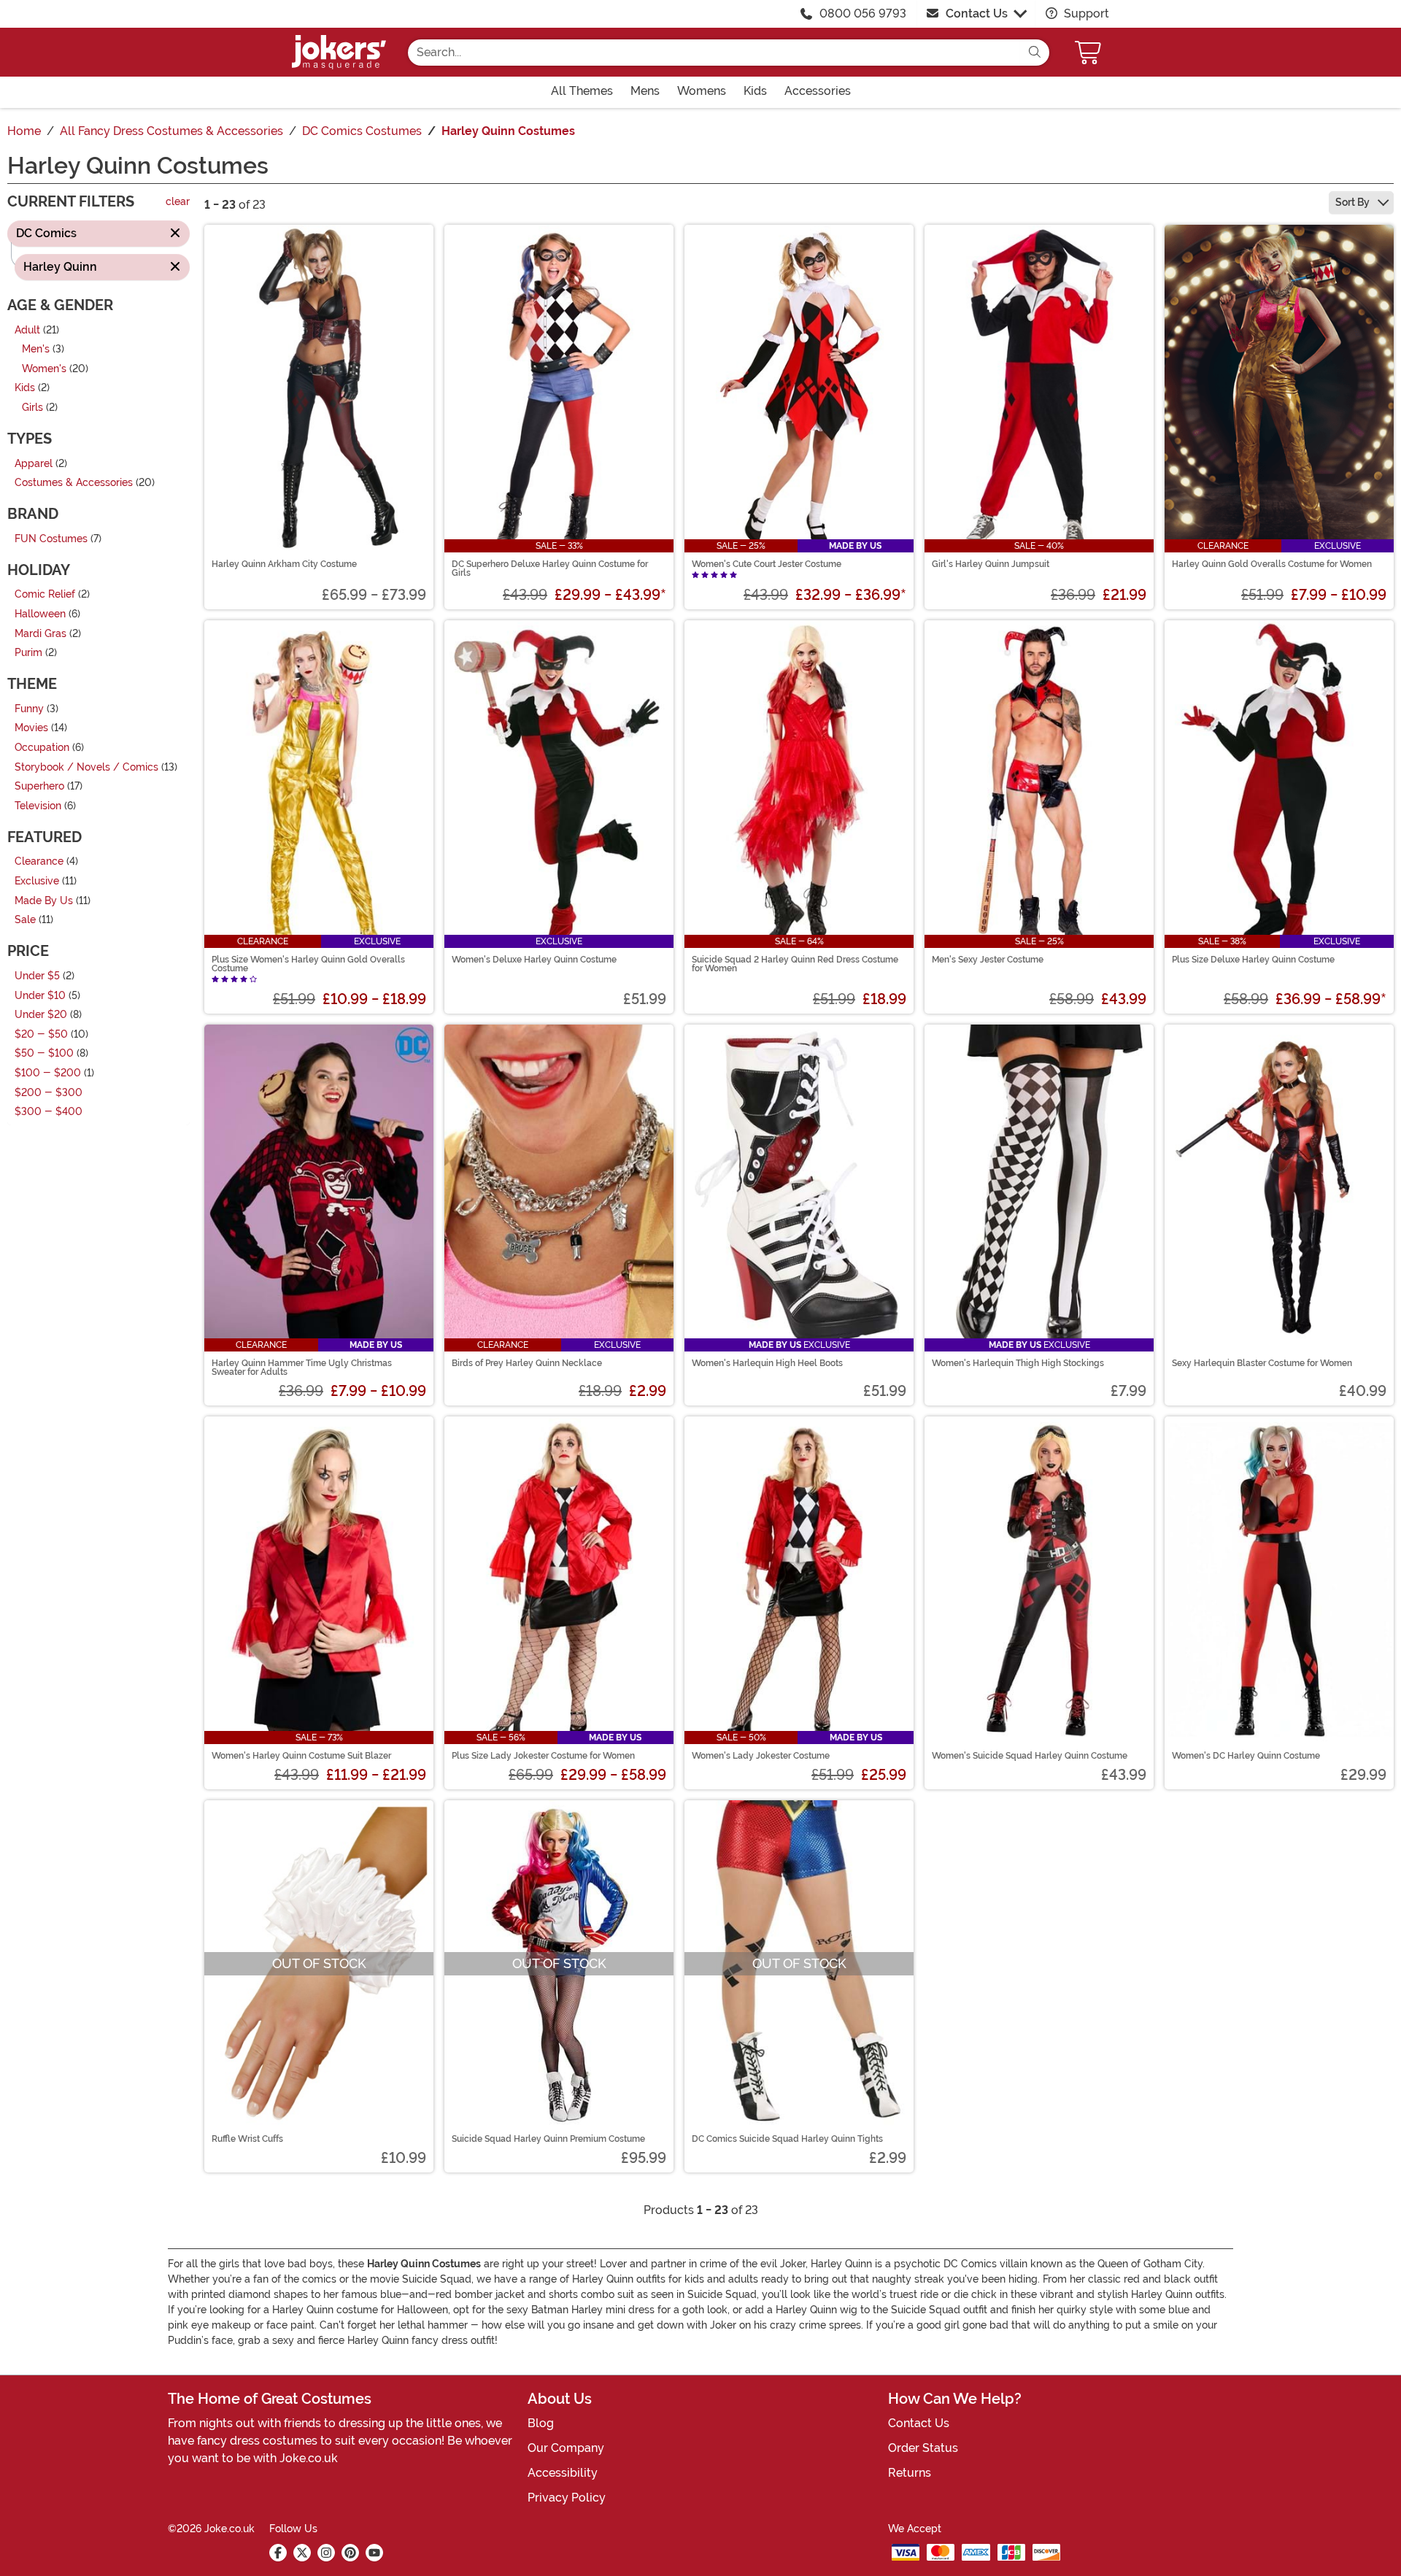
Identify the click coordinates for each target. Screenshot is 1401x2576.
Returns (910, 2473)
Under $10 (40, 996)
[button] (1089, 52)
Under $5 (37, 976)
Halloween (40, 614)
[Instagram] (326, 2553)
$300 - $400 (49, 1112)
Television (38, 806)
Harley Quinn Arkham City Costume (284, 564)
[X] (302, 2553)
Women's (44, 369)
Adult (27, 330)
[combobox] (714, 53)
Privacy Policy (567, 2498)
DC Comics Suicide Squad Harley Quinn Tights (787, 2139)
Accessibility (563, 2473)
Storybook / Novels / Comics (86, 767)
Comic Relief (45, 595)
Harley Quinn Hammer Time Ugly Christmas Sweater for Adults (302, 1368)
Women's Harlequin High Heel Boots (767, 1363)
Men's (36, 350)
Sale (25, 921)
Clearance (39, 862)
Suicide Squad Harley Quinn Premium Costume (548, 2139)
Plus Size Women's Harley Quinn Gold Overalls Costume (308, 964)
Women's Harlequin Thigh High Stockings (1018, 1363)
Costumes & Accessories (74, 483)
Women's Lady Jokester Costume (761, 1756)
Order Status (923, 2448)
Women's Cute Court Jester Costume (767, 564)
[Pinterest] (350, 2553)
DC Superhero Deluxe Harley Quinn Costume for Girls (550, 568)
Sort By (1354, 202)
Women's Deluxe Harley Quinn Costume (534, 960)
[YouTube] (374, 2553)
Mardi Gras (40, 634)
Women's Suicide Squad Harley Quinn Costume (1030, 1756)
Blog (541, 2423)
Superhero (39, 787)
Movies (31, 729)
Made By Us (44, 901)
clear (178, 203)
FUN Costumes (51, 539)
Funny (29, 709)
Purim (28, 653)
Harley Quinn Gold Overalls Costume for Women (1272, 564)
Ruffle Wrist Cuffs (247, 2139)
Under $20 (41, 1015)
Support (1085, 14)
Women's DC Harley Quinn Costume (1246, 1756)
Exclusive (37, 881)
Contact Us (977, 14)
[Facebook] (278, 2553)
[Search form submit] (1035, 53)
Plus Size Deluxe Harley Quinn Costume (1253, 960)
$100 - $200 (48, 1073)
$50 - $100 (44, 1054)
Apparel (34, 464)
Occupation (42, 748)
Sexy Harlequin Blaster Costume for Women (1262, 1363)
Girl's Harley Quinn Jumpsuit (991, 564)
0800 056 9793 (863, 14)
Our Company (566, 2448)
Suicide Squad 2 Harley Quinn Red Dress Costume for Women (795, 964)
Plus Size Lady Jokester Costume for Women (543, 1756)
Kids (25, 389)
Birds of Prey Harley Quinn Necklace (527, 1363)
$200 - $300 (49, 1093)
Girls (32, 408)
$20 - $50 (41, 1034)
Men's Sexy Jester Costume (988, 960)
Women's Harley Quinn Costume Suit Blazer (301, 1756)
